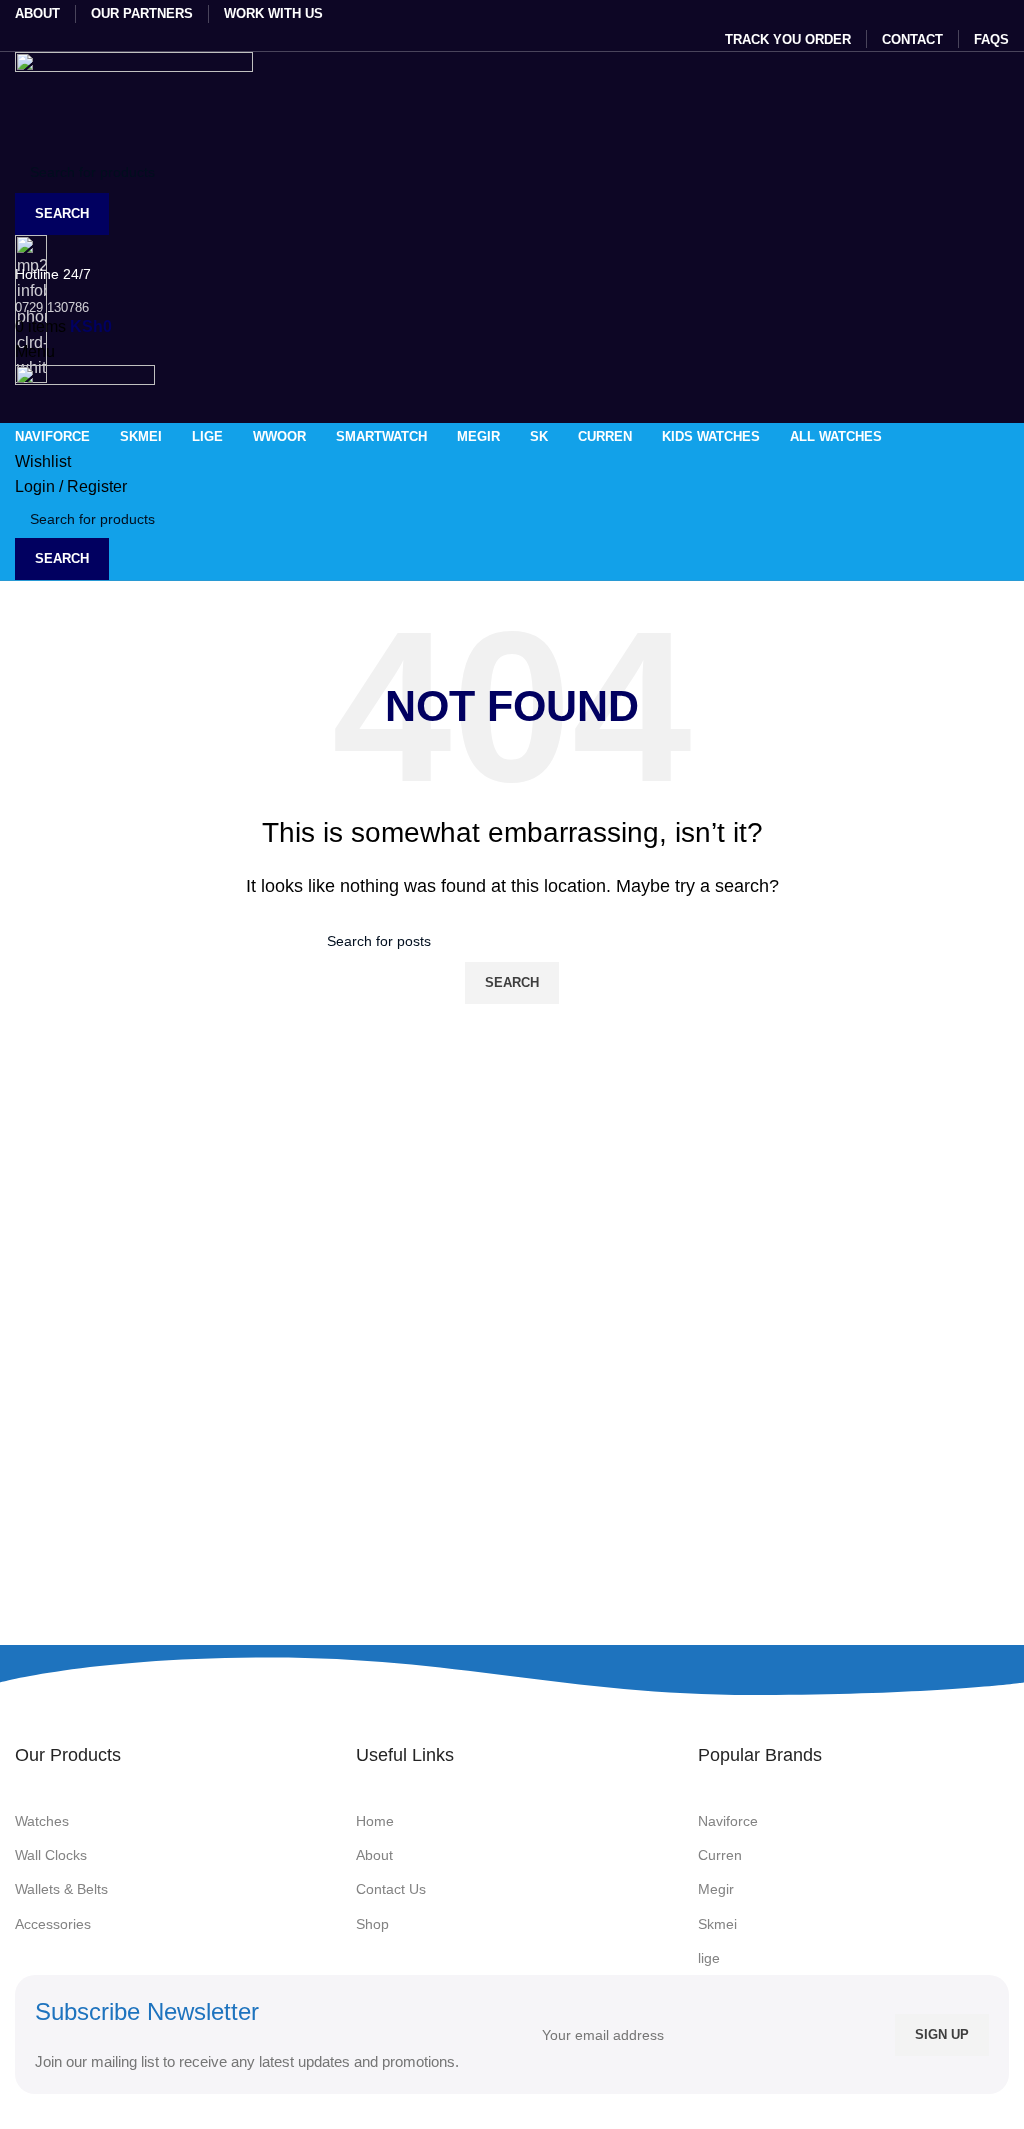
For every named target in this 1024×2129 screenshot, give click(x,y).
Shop (372, 1924)
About (374, 1855)
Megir (716, 1889)
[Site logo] (134, 100)
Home (375, 1821)
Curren (720, 1855)
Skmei (717, 1924)
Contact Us (391, 1889)
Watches (42, 1821)
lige (709, 1958)
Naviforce (728, 1821)
